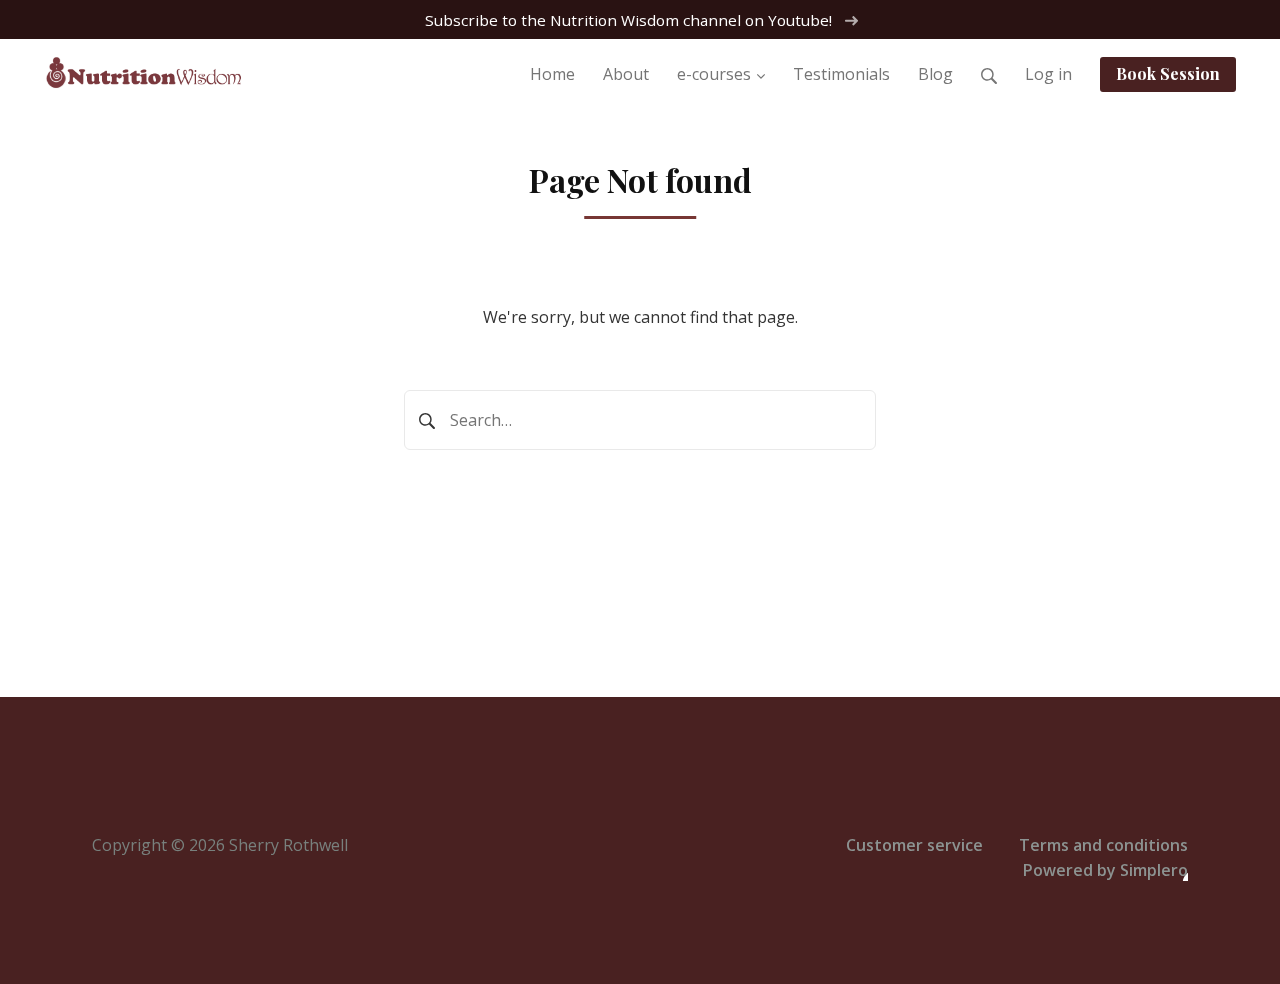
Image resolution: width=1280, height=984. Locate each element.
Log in (1048, 74)
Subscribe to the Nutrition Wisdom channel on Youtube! (630, 20)
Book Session (1168, 73)
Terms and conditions (1103, 845)
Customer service (914, 845)
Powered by (1105, 870)
